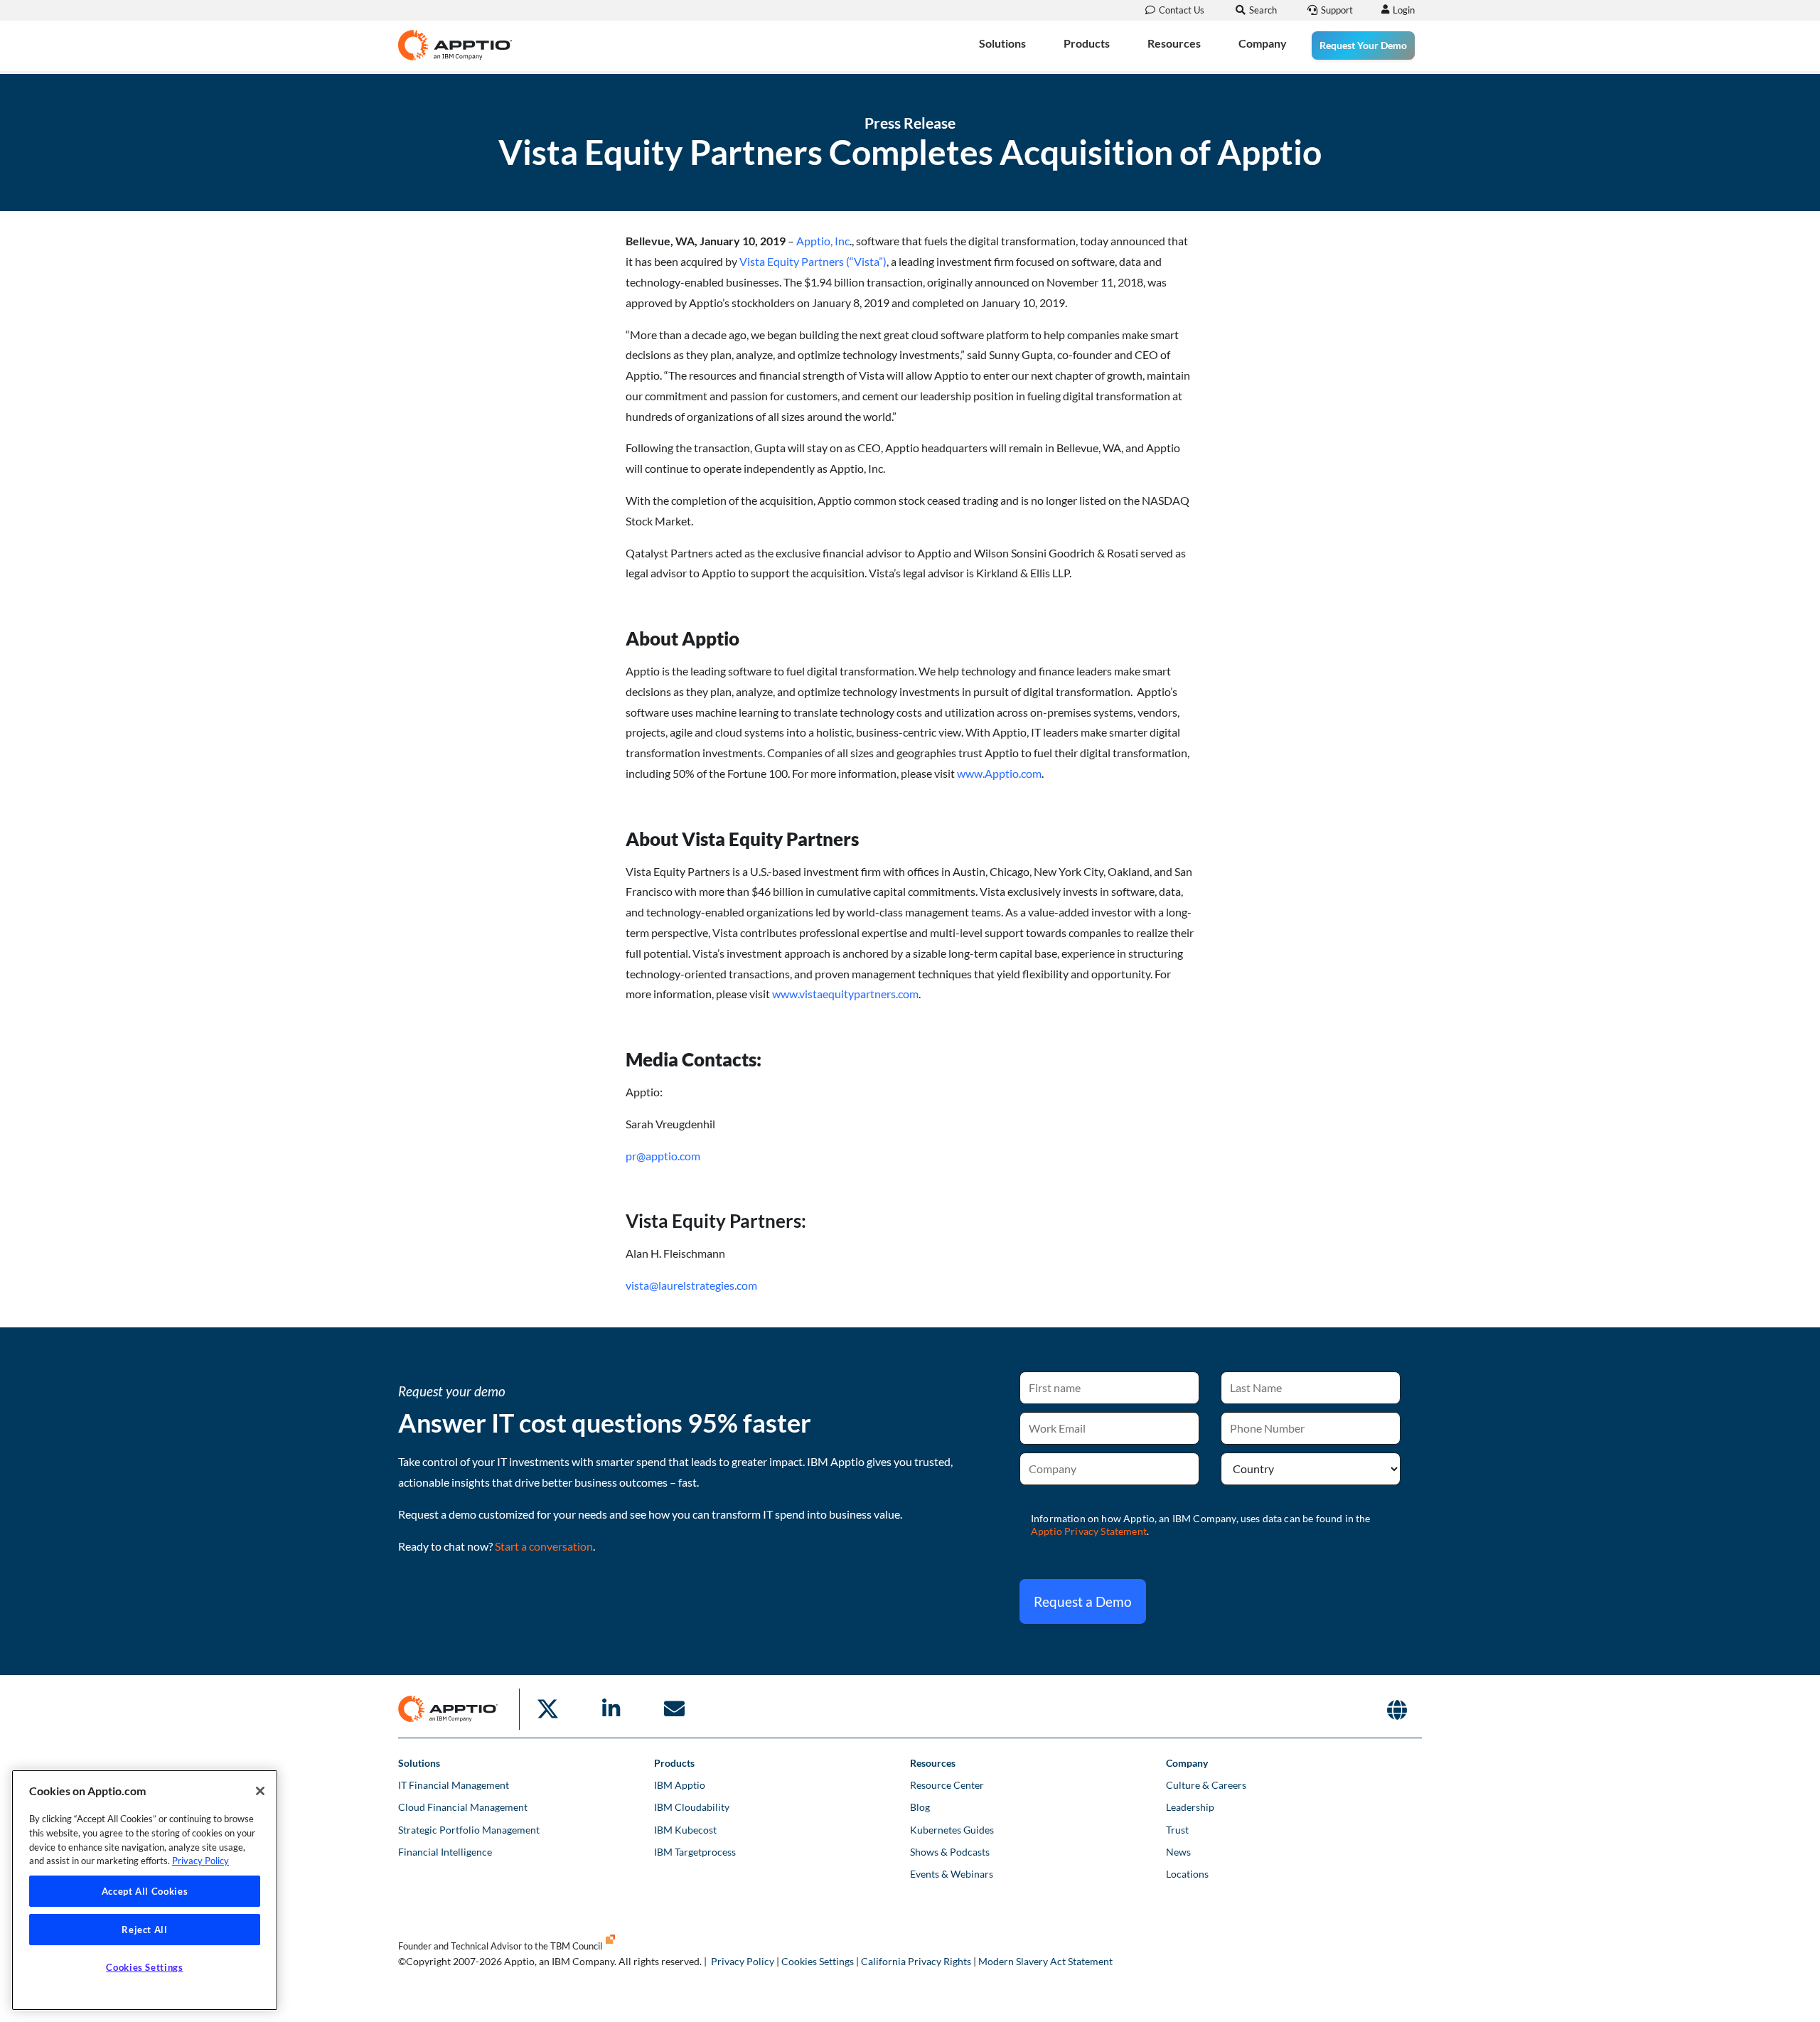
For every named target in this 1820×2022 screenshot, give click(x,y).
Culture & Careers (1206, 1785)
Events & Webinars (952, 1874)
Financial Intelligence (445, 1852)
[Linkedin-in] (611, 1709)
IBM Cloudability (692, 1807)
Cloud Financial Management (463, 1807)
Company (1263, 43)
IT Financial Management (454, 1785)
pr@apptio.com (663, 1156)
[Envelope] (674, 1709)
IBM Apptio (680, 1785)
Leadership (1190, 1807)
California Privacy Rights (916, 1961)
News (1178, 1852)
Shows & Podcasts (950, 1852)
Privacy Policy (743, 1961)
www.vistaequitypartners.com (845, 994)
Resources (1174, 43)
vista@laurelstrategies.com (691, 1285)
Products (1087, 43)
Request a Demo (1083, 1601)
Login (1404, 10)
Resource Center (947, 1785)
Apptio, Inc (823, 241)
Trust (1177, 1830)
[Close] (260, 1791)
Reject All (145, 1930)
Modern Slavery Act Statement (1045, 1961)
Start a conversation (544, 1546)
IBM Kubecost (685, 1830)
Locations (1187, 1874)
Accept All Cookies (145, 1891)
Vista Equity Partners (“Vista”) (813, 261)
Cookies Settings (818, 1961)
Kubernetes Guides (952, 1830)
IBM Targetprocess (695, 1852)
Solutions (1002, 43)
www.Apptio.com (999, 773)
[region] (145, 1890)
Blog (920, 1807)
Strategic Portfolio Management (469, 1830)
